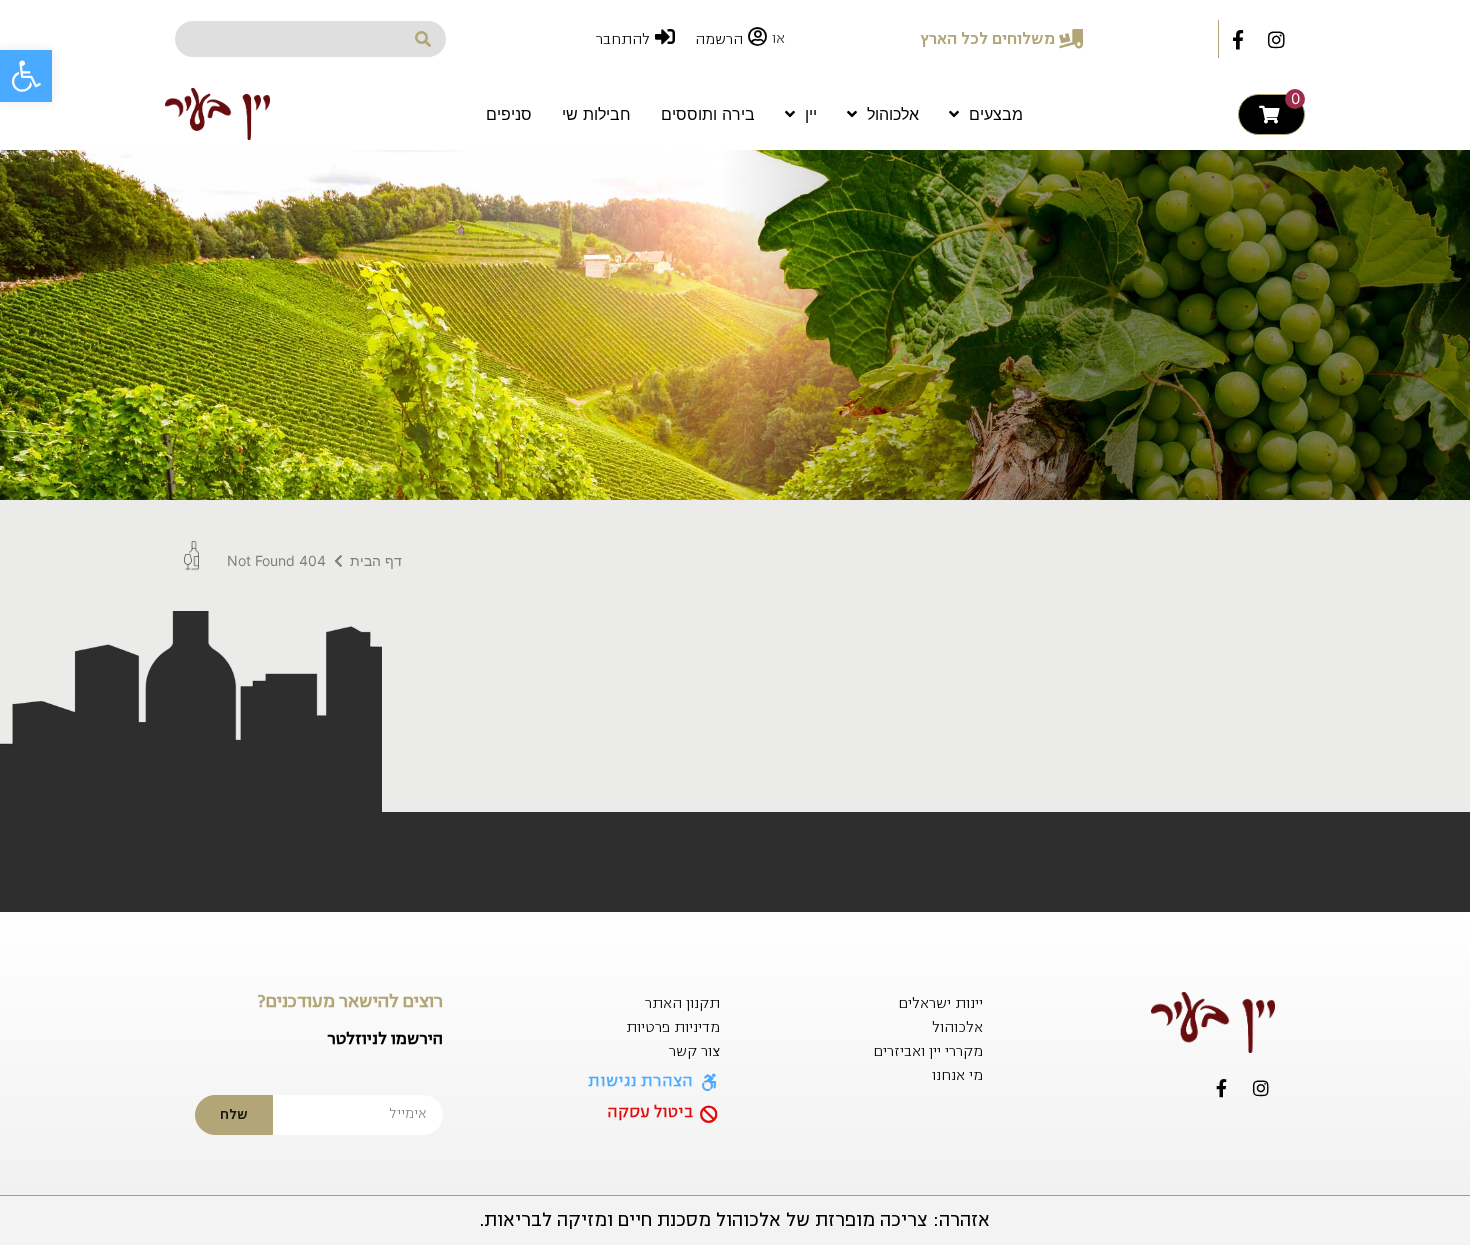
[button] (26, 76)
